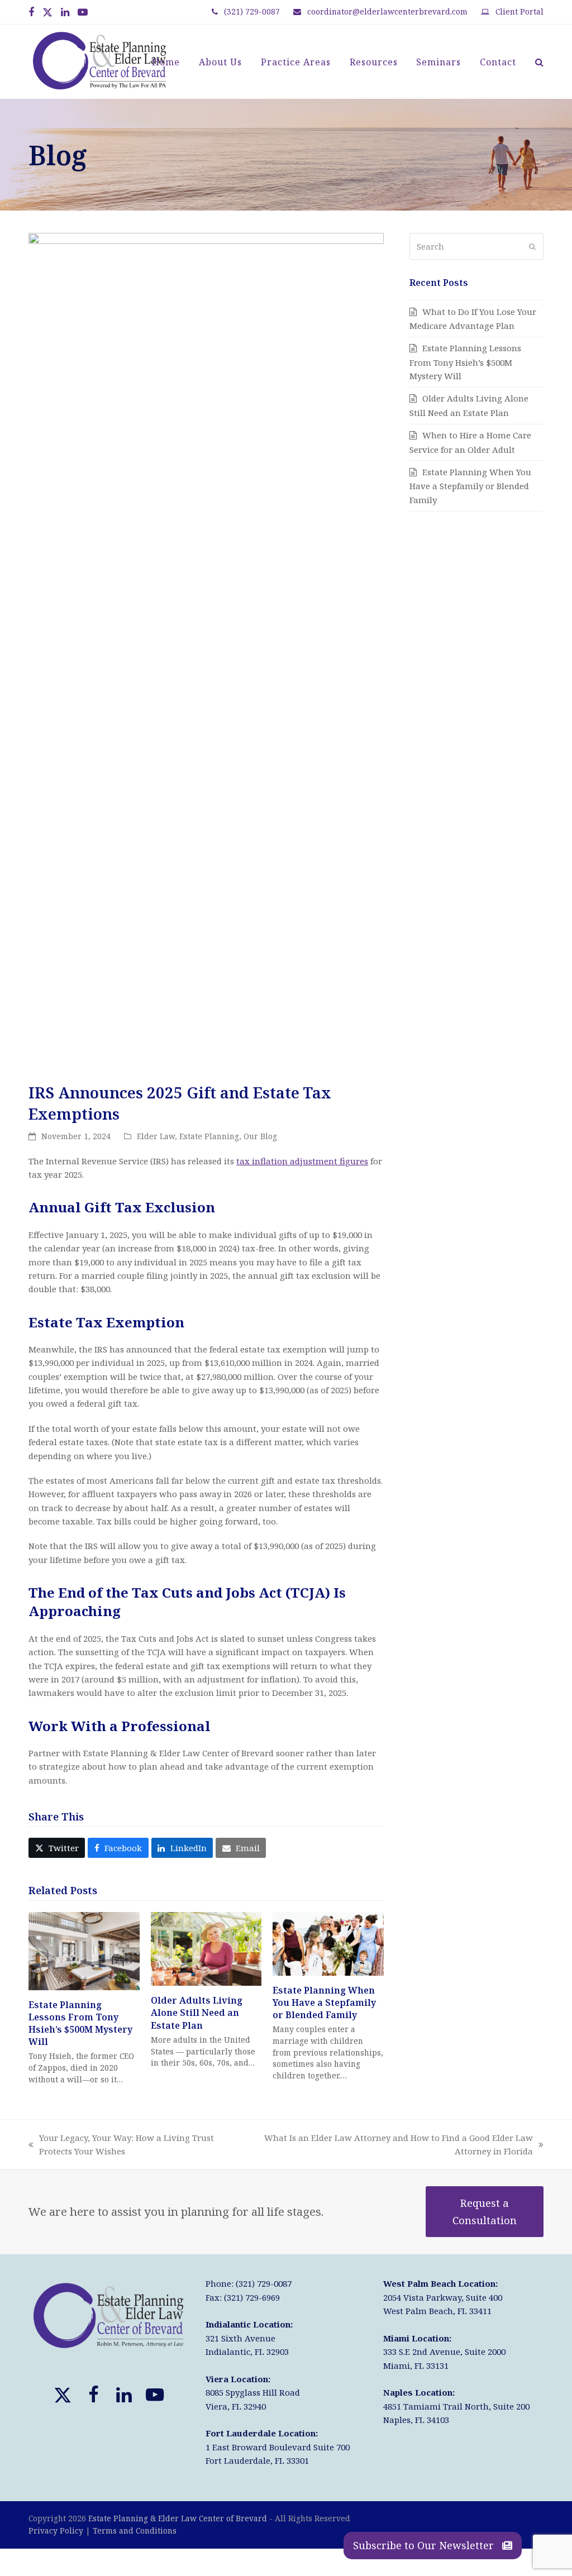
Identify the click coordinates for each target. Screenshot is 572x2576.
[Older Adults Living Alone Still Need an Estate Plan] (206, 1948)
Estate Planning (209, 1136)
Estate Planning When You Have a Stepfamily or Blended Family (324, 2003)
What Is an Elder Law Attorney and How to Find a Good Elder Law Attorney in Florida (395, 2145)
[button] (539, 62)
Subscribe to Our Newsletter (425, 2545)
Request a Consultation (485, 2211)
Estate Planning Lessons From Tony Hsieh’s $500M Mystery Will (80, 2023)
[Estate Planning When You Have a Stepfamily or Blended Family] (328, 1943)
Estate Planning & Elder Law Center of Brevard (178, 2518)
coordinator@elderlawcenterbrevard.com (387, 11)
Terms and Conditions (135, 2530)
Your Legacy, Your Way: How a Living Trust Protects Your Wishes (121, 2145)
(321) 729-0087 (252, 11)
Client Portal (519, 11)
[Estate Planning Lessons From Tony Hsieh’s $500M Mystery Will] (84, 1950)
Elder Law (156, 1136)
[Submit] (532, 246)
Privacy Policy (56, 2530)
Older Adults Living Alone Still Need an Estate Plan (197, 2013)
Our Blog (260, 1136)
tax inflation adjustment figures (302, 1161)
